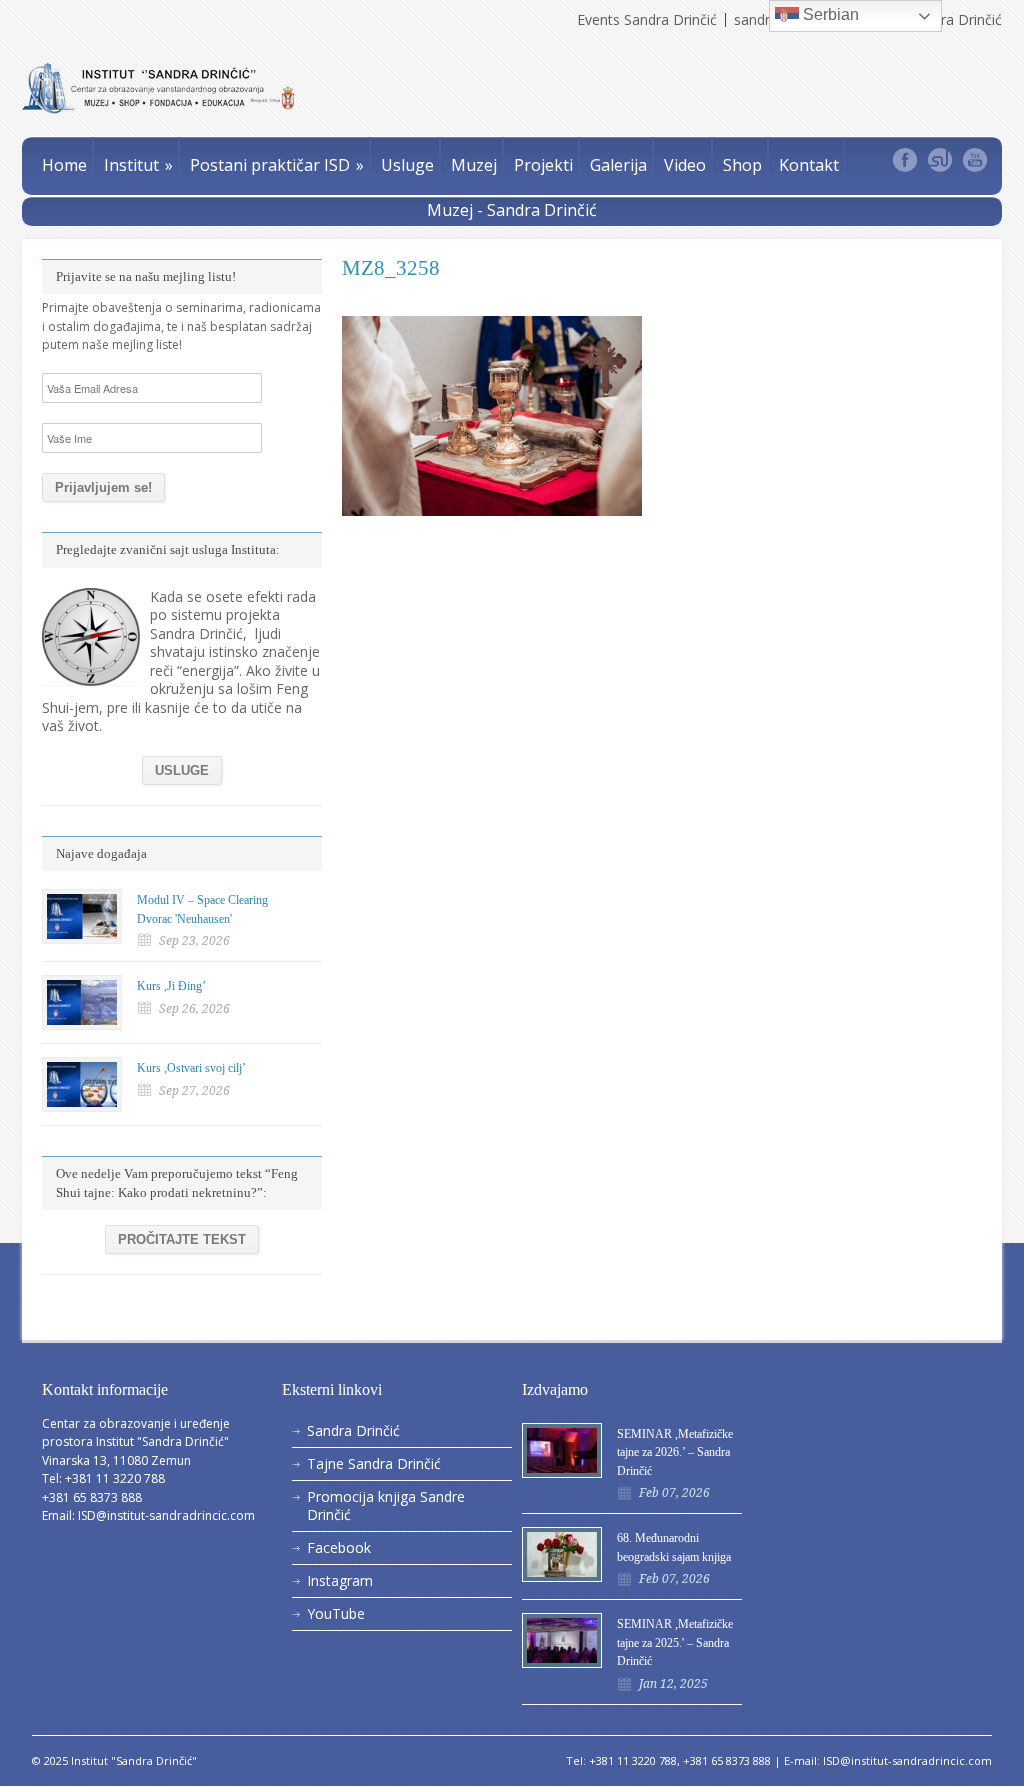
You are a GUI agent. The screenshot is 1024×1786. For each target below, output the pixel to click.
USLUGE (182, 770)
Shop (742, 165)
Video (685, 165)
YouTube (336, 1613)
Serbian (829, 14)
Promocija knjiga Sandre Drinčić (386, 1505)
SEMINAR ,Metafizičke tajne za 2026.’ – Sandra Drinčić (675, 1452)
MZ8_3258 (391, 268)
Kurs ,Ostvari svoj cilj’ (191, 1068)
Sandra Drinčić (353, 1430)
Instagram (340, 1580)
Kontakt (809, 165)
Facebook (339, 1547)
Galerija (618, 165)
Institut (138, 165)
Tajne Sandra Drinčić (374, 1463)
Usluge (407, 165)
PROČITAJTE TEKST (182, 1239)
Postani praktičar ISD (277, 165)
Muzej (474, 165)
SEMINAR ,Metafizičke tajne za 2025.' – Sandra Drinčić (675, 1642)
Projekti (543, 165)
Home (64, 165)
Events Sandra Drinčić (647, 20)
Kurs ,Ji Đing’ (171, 986)
